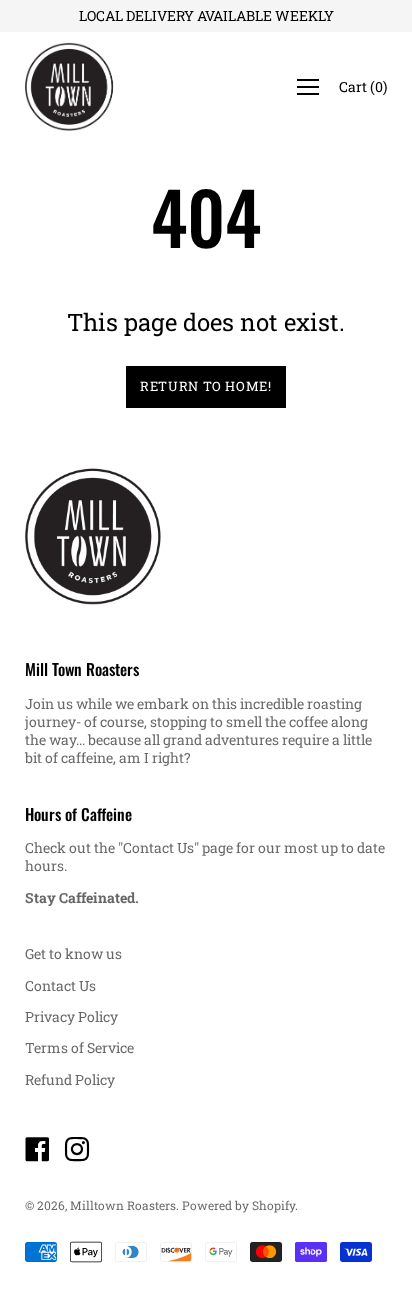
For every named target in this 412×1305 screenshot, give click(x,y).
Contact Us (60, 985)
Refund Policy (70, 1079)
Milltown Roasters (123, 1205)
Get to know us (73, 953)
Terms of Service (79, 1047)
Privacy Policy (71, 1016)
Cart (363, 86)
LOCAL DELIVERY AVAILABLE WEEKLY (206, 15)
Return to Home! (206, 386)
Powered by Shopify (238, 1205)
